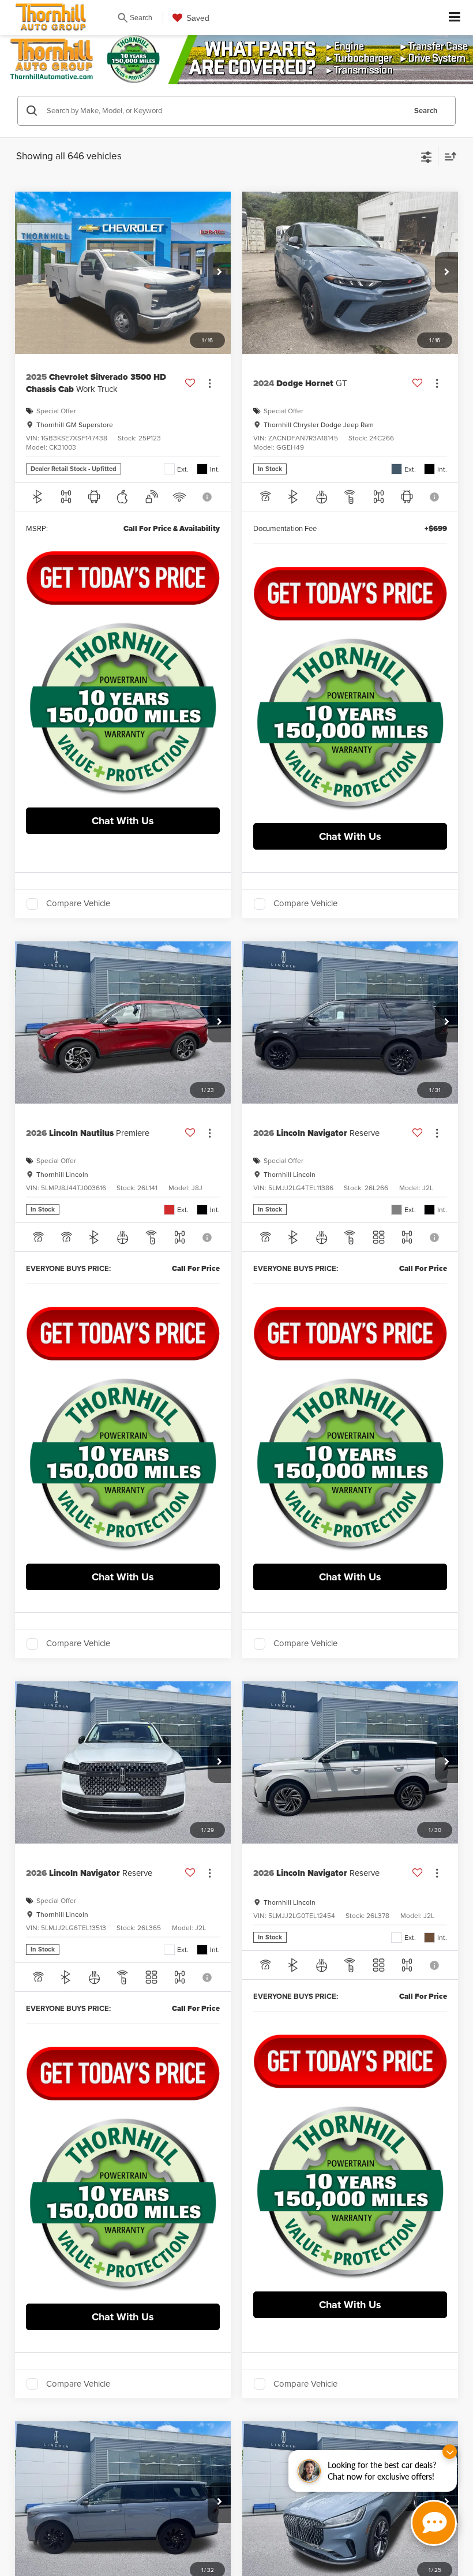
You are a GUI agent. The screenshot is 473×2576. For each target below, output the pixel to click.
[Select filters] (427, 156)
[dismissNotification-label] (450, 2452)
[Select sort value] (448, 156)
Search (426, 111)
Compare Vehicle (78, 904)
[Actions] (210, 384)
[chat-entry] (434, 2523)
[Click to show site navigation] (455, 18)
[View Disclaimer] (208, 497)
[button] (219, 272)
